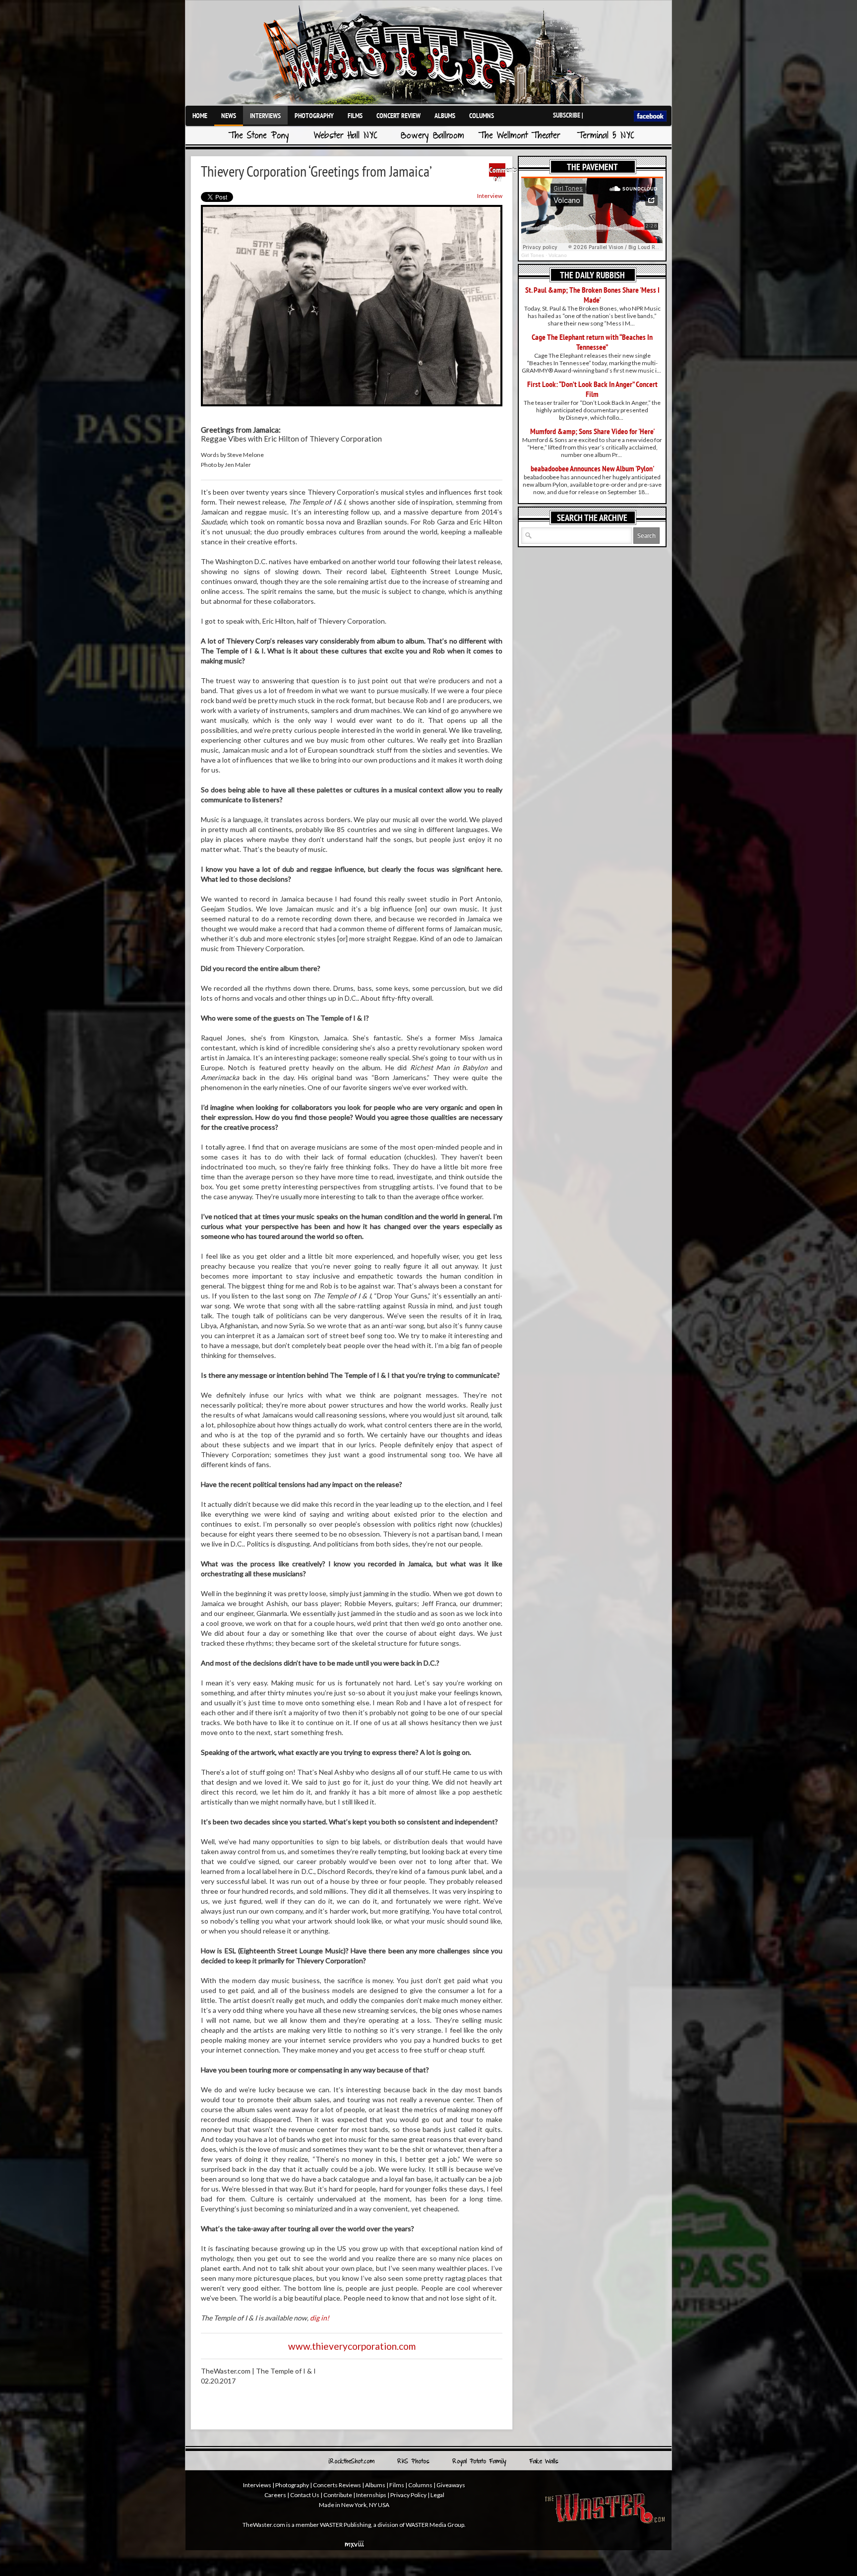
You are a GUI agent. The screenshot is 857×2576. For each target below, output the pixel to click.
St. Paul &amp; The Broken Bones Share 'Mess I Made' (592, 295)
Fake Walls (544, 2462)
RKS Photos (413, 2462)
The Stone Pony (259, 136)
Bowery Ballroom (432, 136)
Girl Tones (533, 255)
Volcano (558, 255)
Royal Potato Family (479, 2462)
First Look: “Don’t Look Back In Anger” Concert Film (592, 389)
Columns (482, 116)
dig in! (320, 2318)
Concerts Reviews (337, 2485)
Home (200, 116)
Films (355, 116)
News (229, 116)
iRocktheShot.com (351, 2462)
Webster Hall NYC (346, 136)
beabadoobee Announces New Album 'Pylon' (592, 468)
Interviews (265, 116)
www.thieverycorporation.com (352, 2346)
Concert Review (398, 116)
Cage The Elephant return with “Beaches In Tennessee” (592, 342)
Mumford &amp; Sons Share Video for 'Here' (592, 431)
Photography (314, 116)
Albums (445, 116)
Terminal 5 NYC (606, 136)
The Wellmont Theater (519, 136)
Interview (490, 196)
